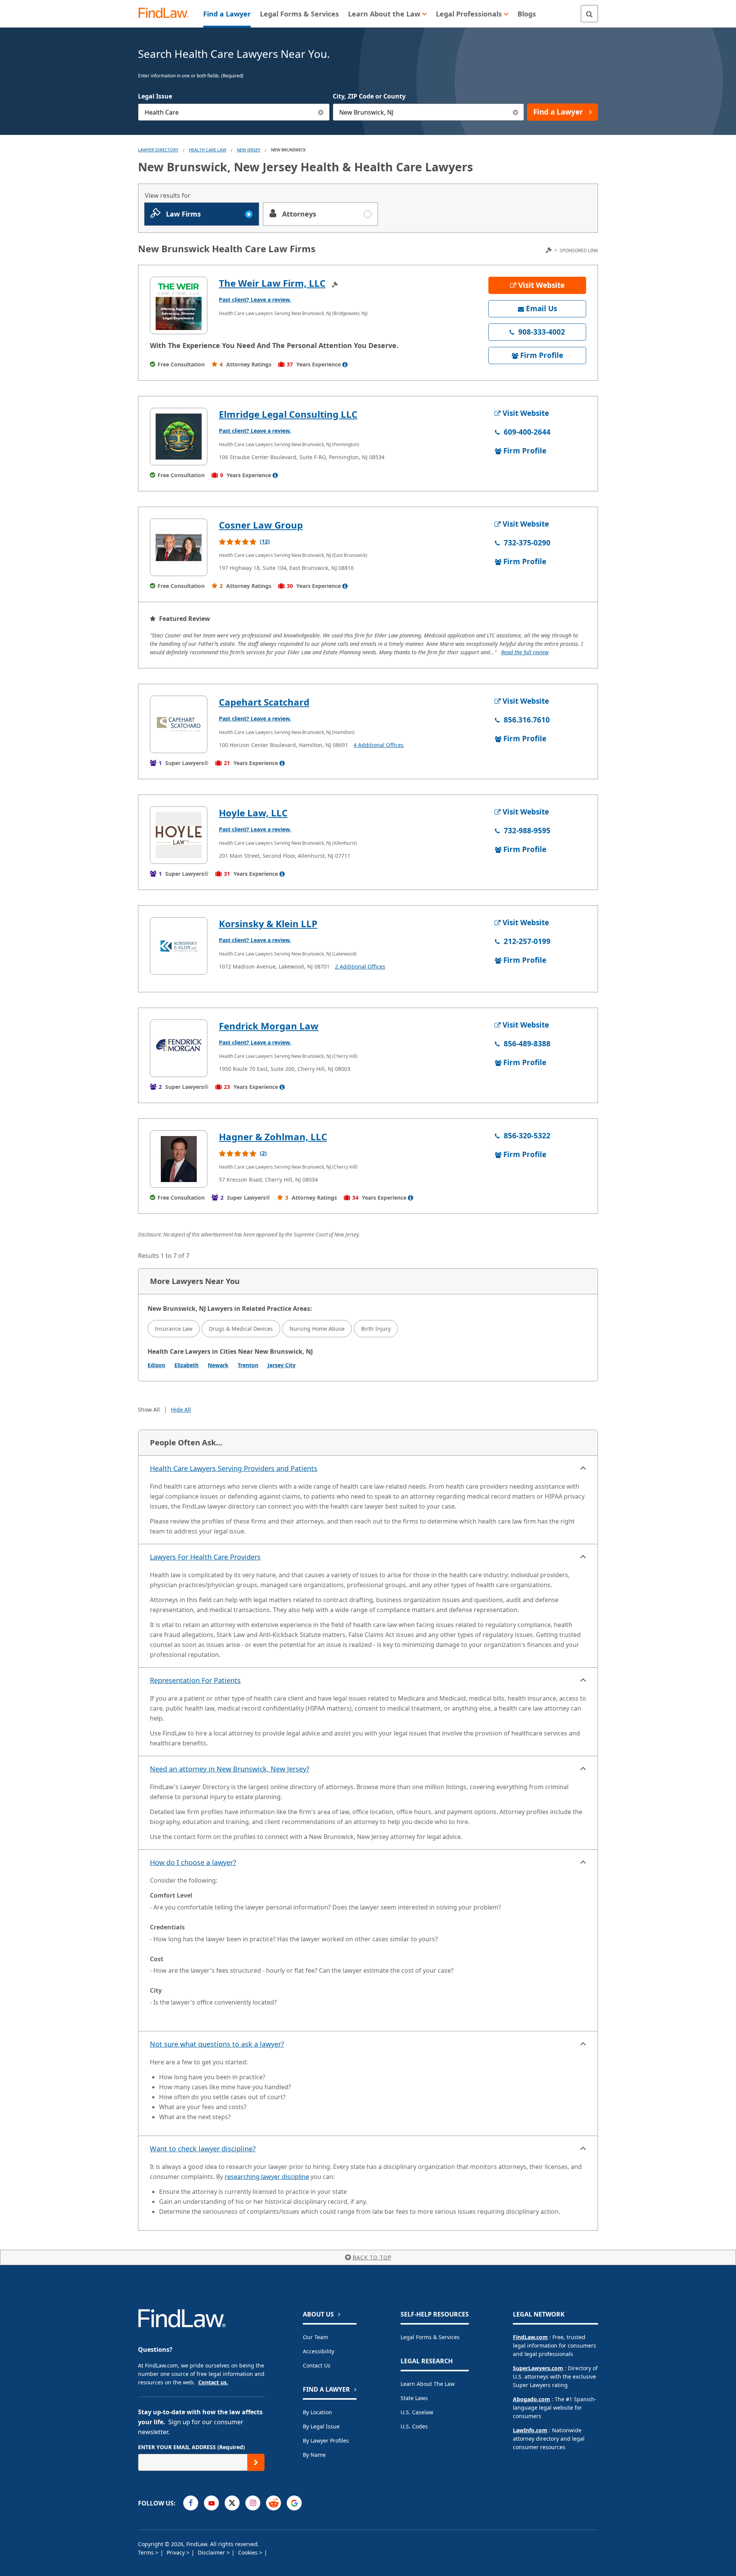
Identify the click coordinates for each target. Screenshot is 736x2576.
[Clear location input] (515, 112)
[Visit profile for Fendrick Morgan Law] (179, 1048)
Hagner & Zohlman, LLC (273, 1137)
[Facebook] (191, 2503)
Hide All (181, 1409)
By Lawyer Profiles (326, 2441)
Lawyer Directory (158, 150)
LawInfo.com (530, 2430)
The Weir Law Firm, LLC (272, 283)
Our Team (315, 2337)
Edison (156, 1365)
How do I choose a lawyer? (193, 1862)
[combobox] (234, 112)
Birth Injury (376, 1329)
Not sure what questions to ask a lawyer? (217, 2044)
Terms (147, 2552)
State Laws (414, 2398)
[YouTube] (211, 2503)
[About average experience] (345, 364)
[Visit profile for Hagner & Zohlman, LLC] (179, 1159)
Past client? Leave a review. (255, 300)
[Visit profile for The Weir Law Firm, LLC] (179, 305)
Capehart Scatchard (264, 702)
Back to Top (372, 2257)
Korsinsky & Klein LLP (268, 924)
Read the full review (525, 652)
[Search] (589, 14)
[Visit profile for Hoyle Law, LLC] (179, 835)
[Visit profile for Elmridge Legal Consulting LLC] (179, 437)
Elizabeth (186, 1365)
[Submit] (256, 2462)
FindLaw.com (530, 2337)
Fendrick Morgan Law (269, 1026)
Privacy (177, 2552)
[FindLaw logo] (167, 14)
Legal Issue (155, 96)
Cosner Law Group (261, 525)
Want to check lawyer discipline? (203, 2149)
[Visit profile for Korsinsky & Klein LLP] (179, 946)
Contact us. (213, 2382)
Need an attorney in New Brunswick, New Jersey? (230, 1769)
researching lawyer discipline (267, 2177)
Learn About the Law (428, 2384)
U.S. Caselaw (417, 2412)
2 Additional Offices (360, 966)
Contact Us (317, 2365)
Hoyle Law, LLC (253, 813)
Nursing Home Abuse (317, 1329)
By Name (314, 2455)
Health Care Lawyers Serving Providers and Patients (234, 1468)
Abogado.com (531, 2399)
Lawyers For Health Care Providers (205, 1557)
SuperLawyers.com (538, 2368)
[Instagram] (253, 2503)
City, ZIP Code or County (369, 96)
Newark (218, 1365)
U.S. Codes (414, 2426)
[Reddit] (274, 2503)
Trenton (248, 1365)
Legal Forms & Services (430, 2337)
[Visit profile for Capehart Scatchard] (179, 724)
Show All (149, 1409)
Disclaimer (212, 2552)
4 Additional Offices (379, 745)
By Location (317, 2412)
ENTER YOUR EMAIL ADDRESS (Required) (191, 2447)
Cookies (249, 2552)
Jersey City (282, 1365)
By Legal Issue (321, 2426)
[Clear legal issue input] (321, 112)
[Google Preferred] (294, 2503)
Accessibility (319, 2351)
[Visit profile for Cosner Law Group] (179, 547)
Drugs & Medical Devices (241, 1329)
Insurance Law (174, 1329)
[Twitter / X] (232, 2503)
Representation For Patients (195, 1680)
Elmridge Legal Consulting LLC (288, 414)
